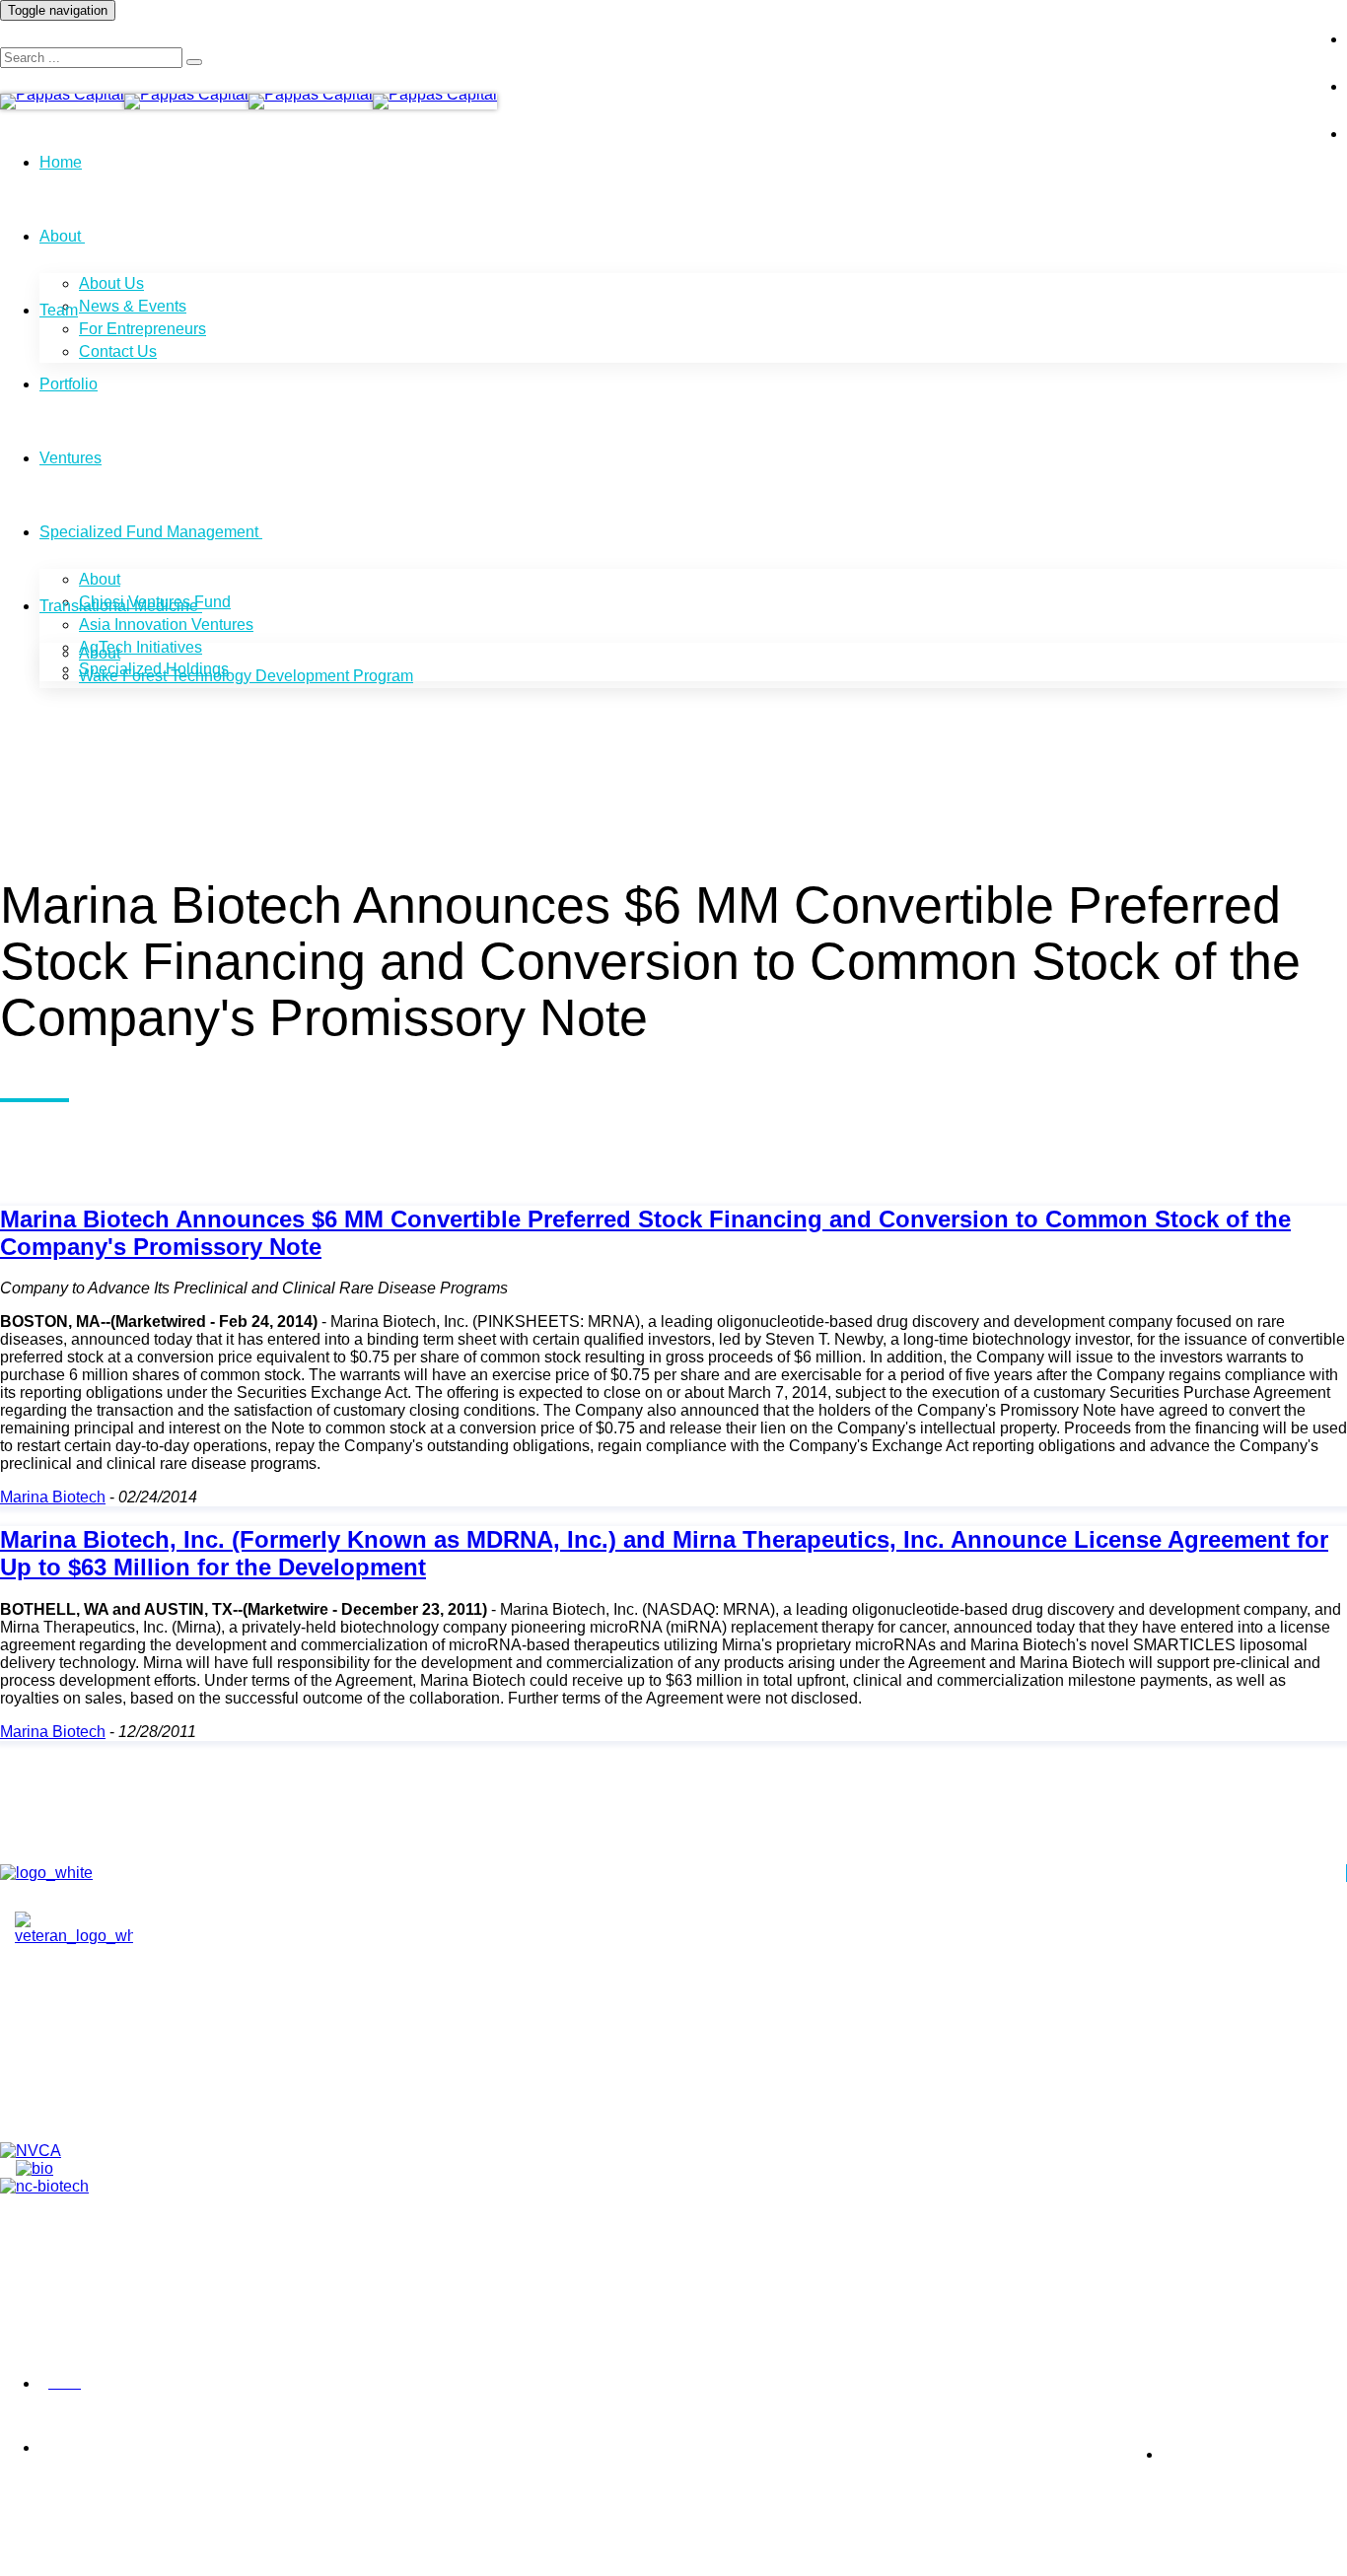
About (60, 236)
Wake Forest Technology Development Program (246, 676)
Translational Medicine (119, 606)
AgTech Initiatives (141, 647)
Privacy (20, 2384)
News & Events (133, 306)
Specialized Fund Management (149, 532)
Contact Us (118, 351)
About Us (111, 283)
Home (61, 162)
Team (59, 310)
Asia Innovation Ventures (166, 625)
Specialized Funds (109, 2105)
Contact (72, 2059)
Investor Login (1233, 24)
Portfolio (69, 384)
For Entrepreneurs (142, 329)
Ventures (71, 458)
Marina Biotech (53, 1497)
